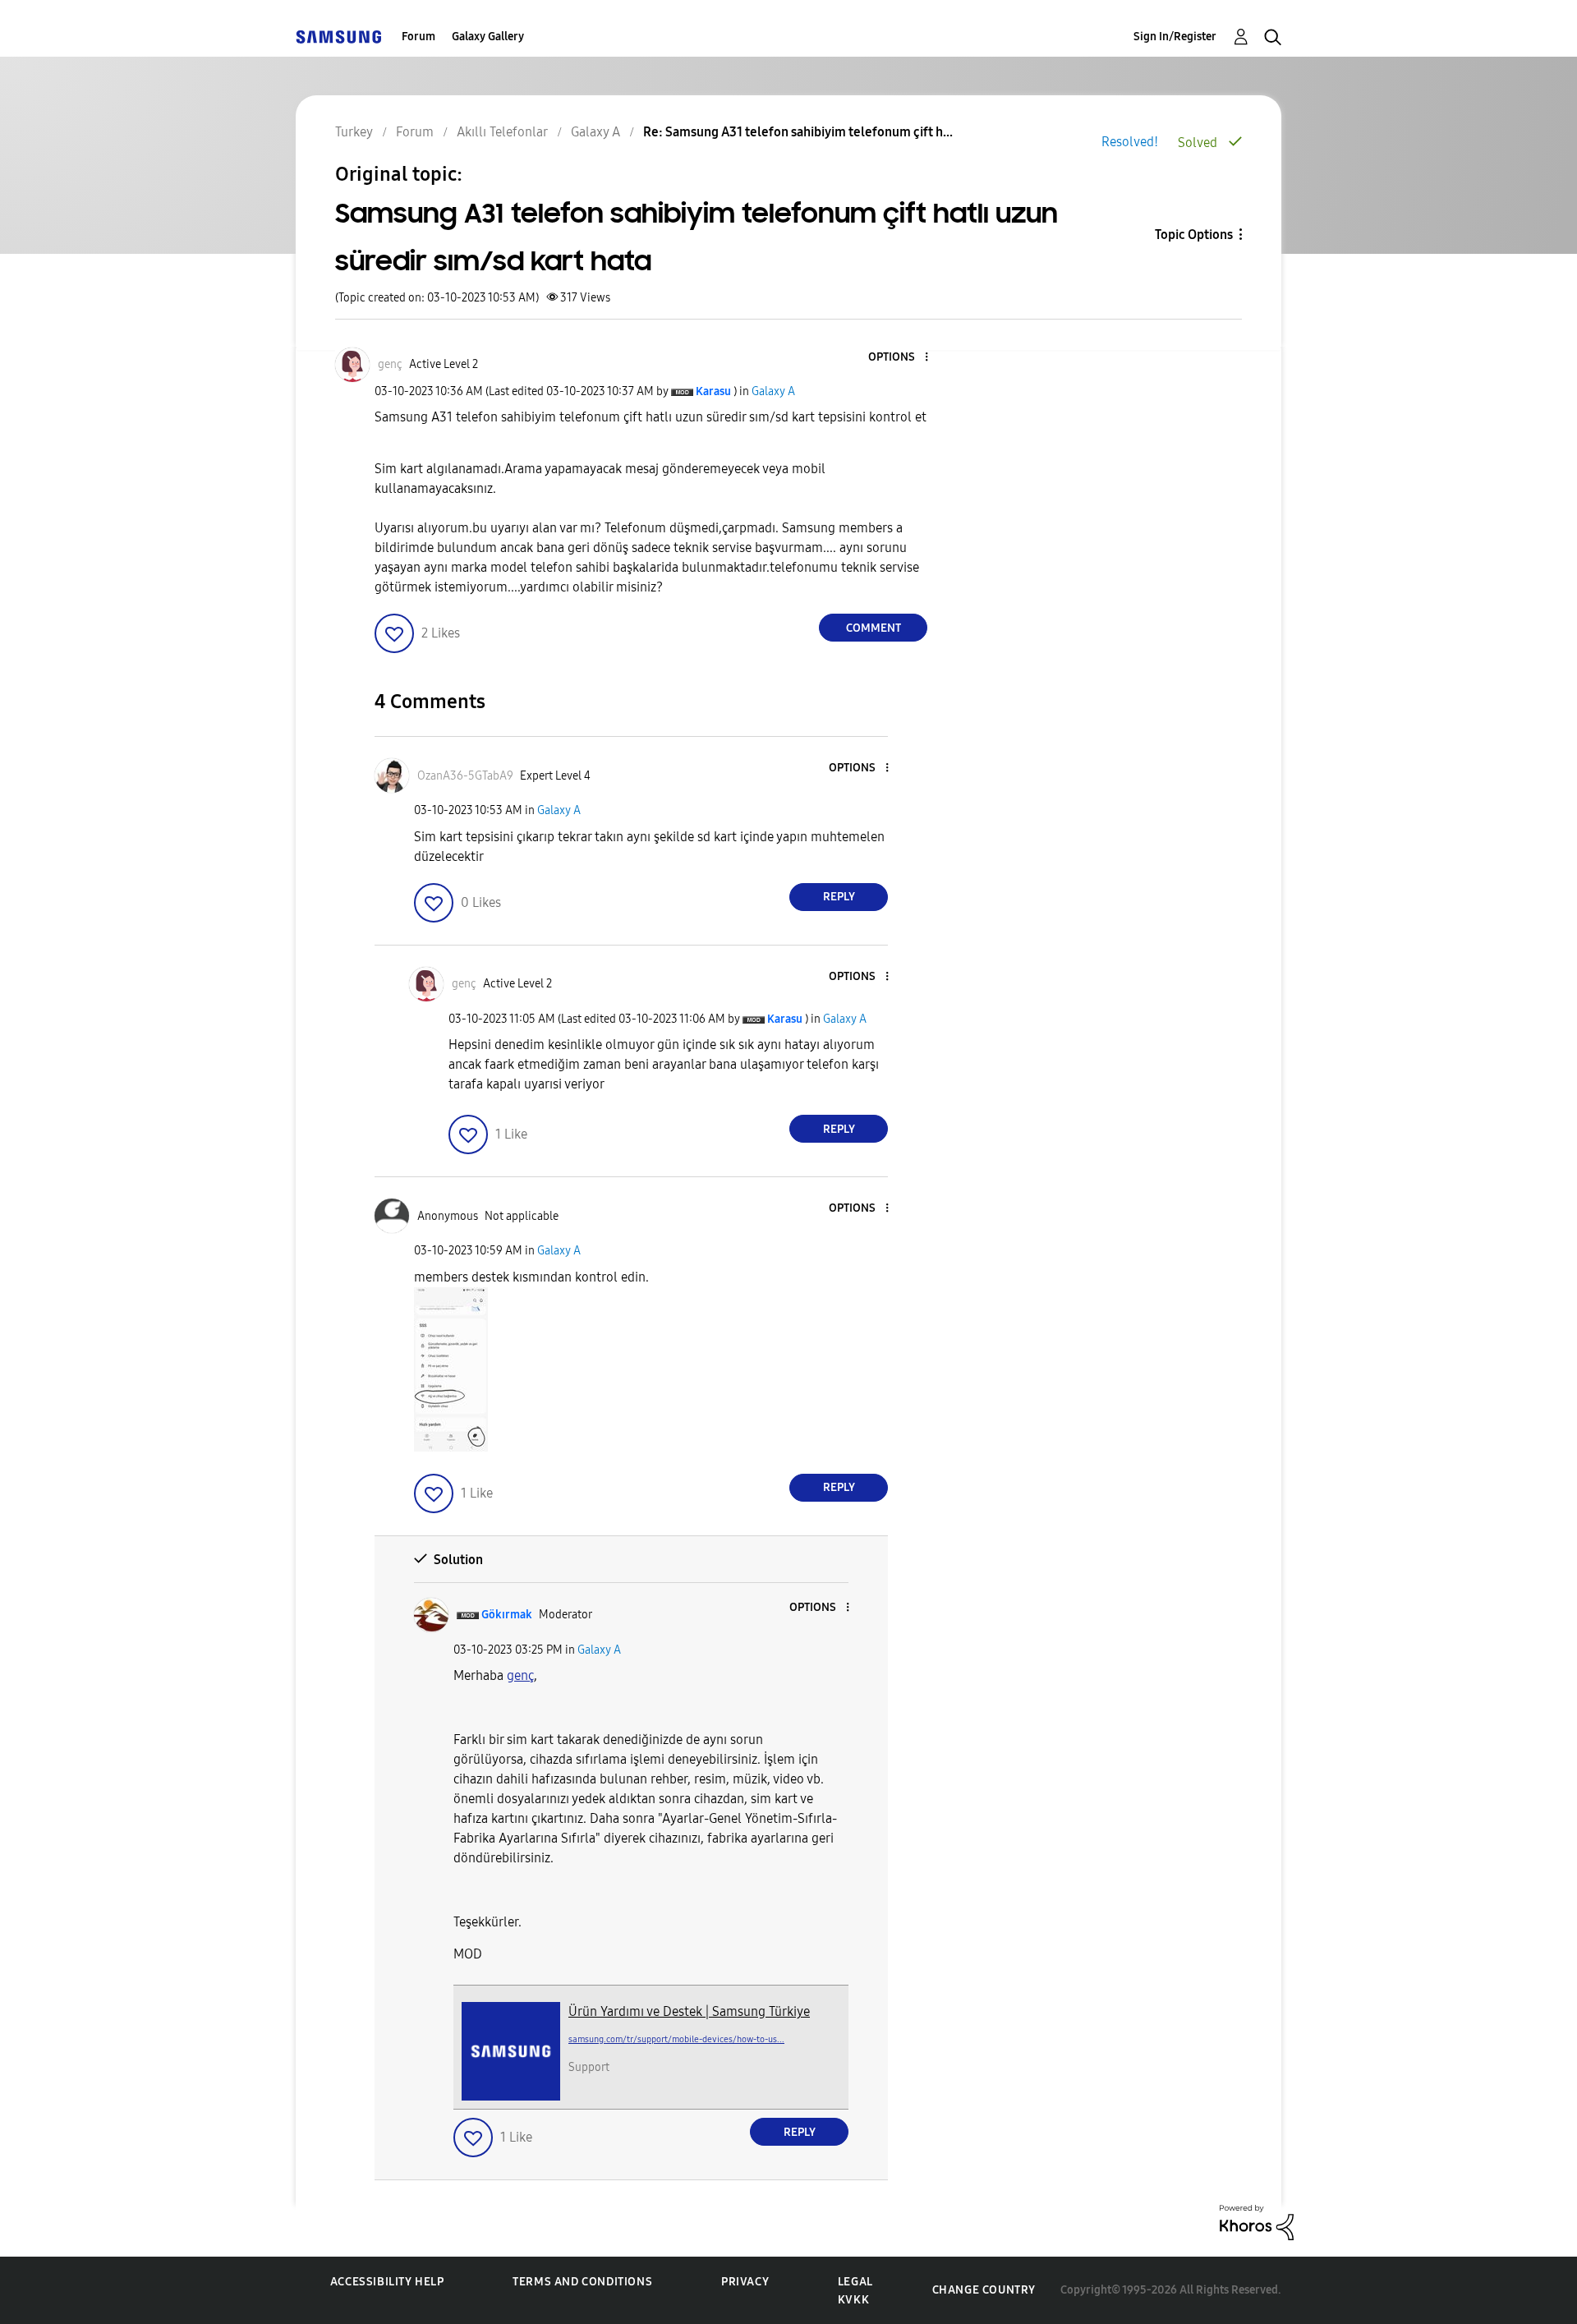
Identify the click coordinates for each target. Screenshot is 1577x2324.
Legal (855, 2282)
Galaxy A (773, 391)
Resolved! (1130, 142)
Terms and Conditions (582, 2282)
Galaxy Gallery (488, 37)
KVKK (853, 2300)
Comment (874, 628)
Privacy (745, 2282)
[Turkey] (338, 37)
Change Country (984, 2290)
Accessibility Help (387, 2282)
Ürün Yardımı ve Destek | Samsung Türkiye (689, 2011)
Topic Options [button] (1194, 235)
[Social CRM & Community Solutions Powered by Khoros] (1257, 2222)
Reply (839, 897)
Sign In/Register (1175, 37)
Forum (418, 37)
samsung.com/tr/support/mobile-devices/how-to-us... (676, 2039)
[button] (899, 358)
